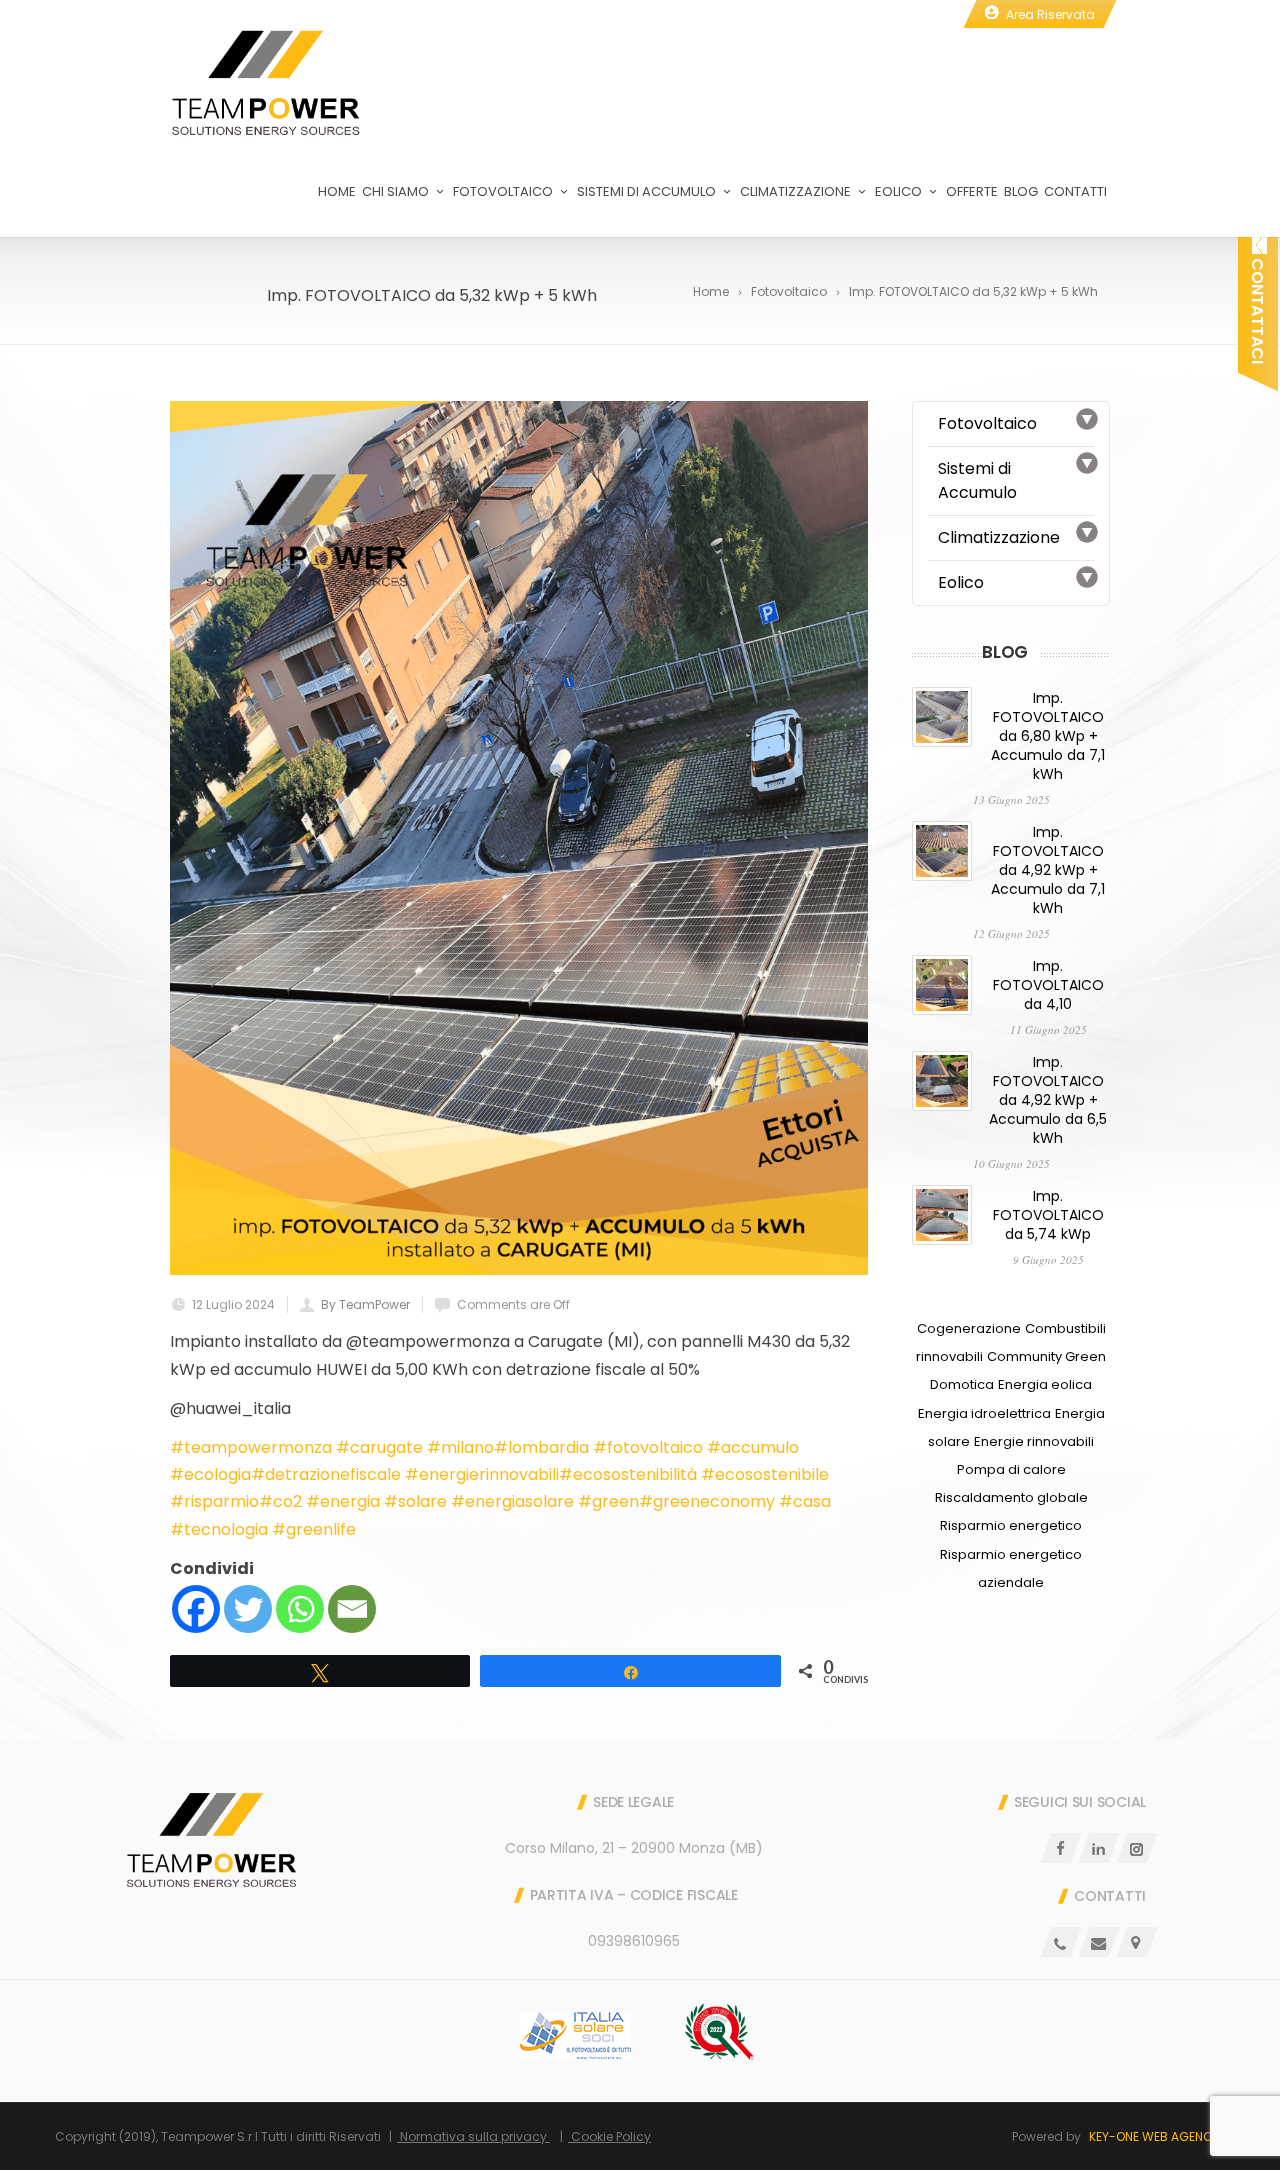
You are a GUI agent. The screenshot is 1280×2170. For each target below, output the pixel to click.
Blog (1021, 191)
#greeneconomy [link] (707, 1501)
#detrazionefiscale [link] (326, 1474)
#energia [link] (343, 1501)
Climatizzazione (795, 191)
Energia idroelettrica (984, 1413)
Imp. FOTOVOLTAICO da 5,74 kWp (1048, 1215)
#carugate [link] (379, 1447)
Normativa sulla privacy (473, 2136)
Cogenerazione (969, 1328)
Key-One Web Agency (1154, 2136)
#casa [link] (805, 1501)
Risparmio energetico (1011, 1525)
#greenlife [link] (314, 1529)
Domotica (962, 1384)
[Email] (352, 1609)
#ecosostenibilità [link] (628, 1474)
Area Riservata (1050, 14)
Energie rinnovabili (1034, 1441)
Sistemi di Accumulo (646, 191)
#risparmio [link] (214, 1501)
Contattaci (1257, 309)
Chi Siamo (395, 191)
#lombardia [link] (541, 1447)
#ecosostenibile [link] (765, 1474)
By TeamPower (365, 1304)
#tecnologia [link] (219, 1529)
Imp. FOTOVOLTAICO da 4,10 (1048, 985)
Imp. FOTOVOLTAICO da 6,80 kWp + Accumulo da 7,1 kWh (1048, 736)
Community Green (1046, 1356)
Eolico (898, 191)
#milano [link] (460, 1447)
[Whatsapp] (300, 1609)
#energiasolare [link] (512, 1501)
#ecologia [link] (210, 1474)
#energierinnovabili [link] (482, 1474)
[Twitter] (248, 1609)
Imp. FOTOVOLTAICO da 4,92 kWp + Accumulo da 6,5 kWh (1048, 1100)
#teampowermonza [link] (251, 1447)
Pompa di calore (1011, 1469)
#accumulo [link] (753, 1447)
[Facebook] (196, 1609)
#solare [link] (415, 1501)
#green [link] (608, 1501)
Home (337, 191)
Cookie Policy (609, 2136)
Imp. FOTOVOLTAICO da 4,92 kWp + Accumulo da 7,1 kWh (1048, 870)
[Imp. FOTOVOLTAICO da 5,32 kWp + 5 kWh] (519, 838)
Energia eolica (1045, 1384)
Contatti (1075, 191)
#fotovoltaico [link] (648, 1447)
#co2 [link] (280, 1501)
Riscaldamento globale (1011, 1497)
